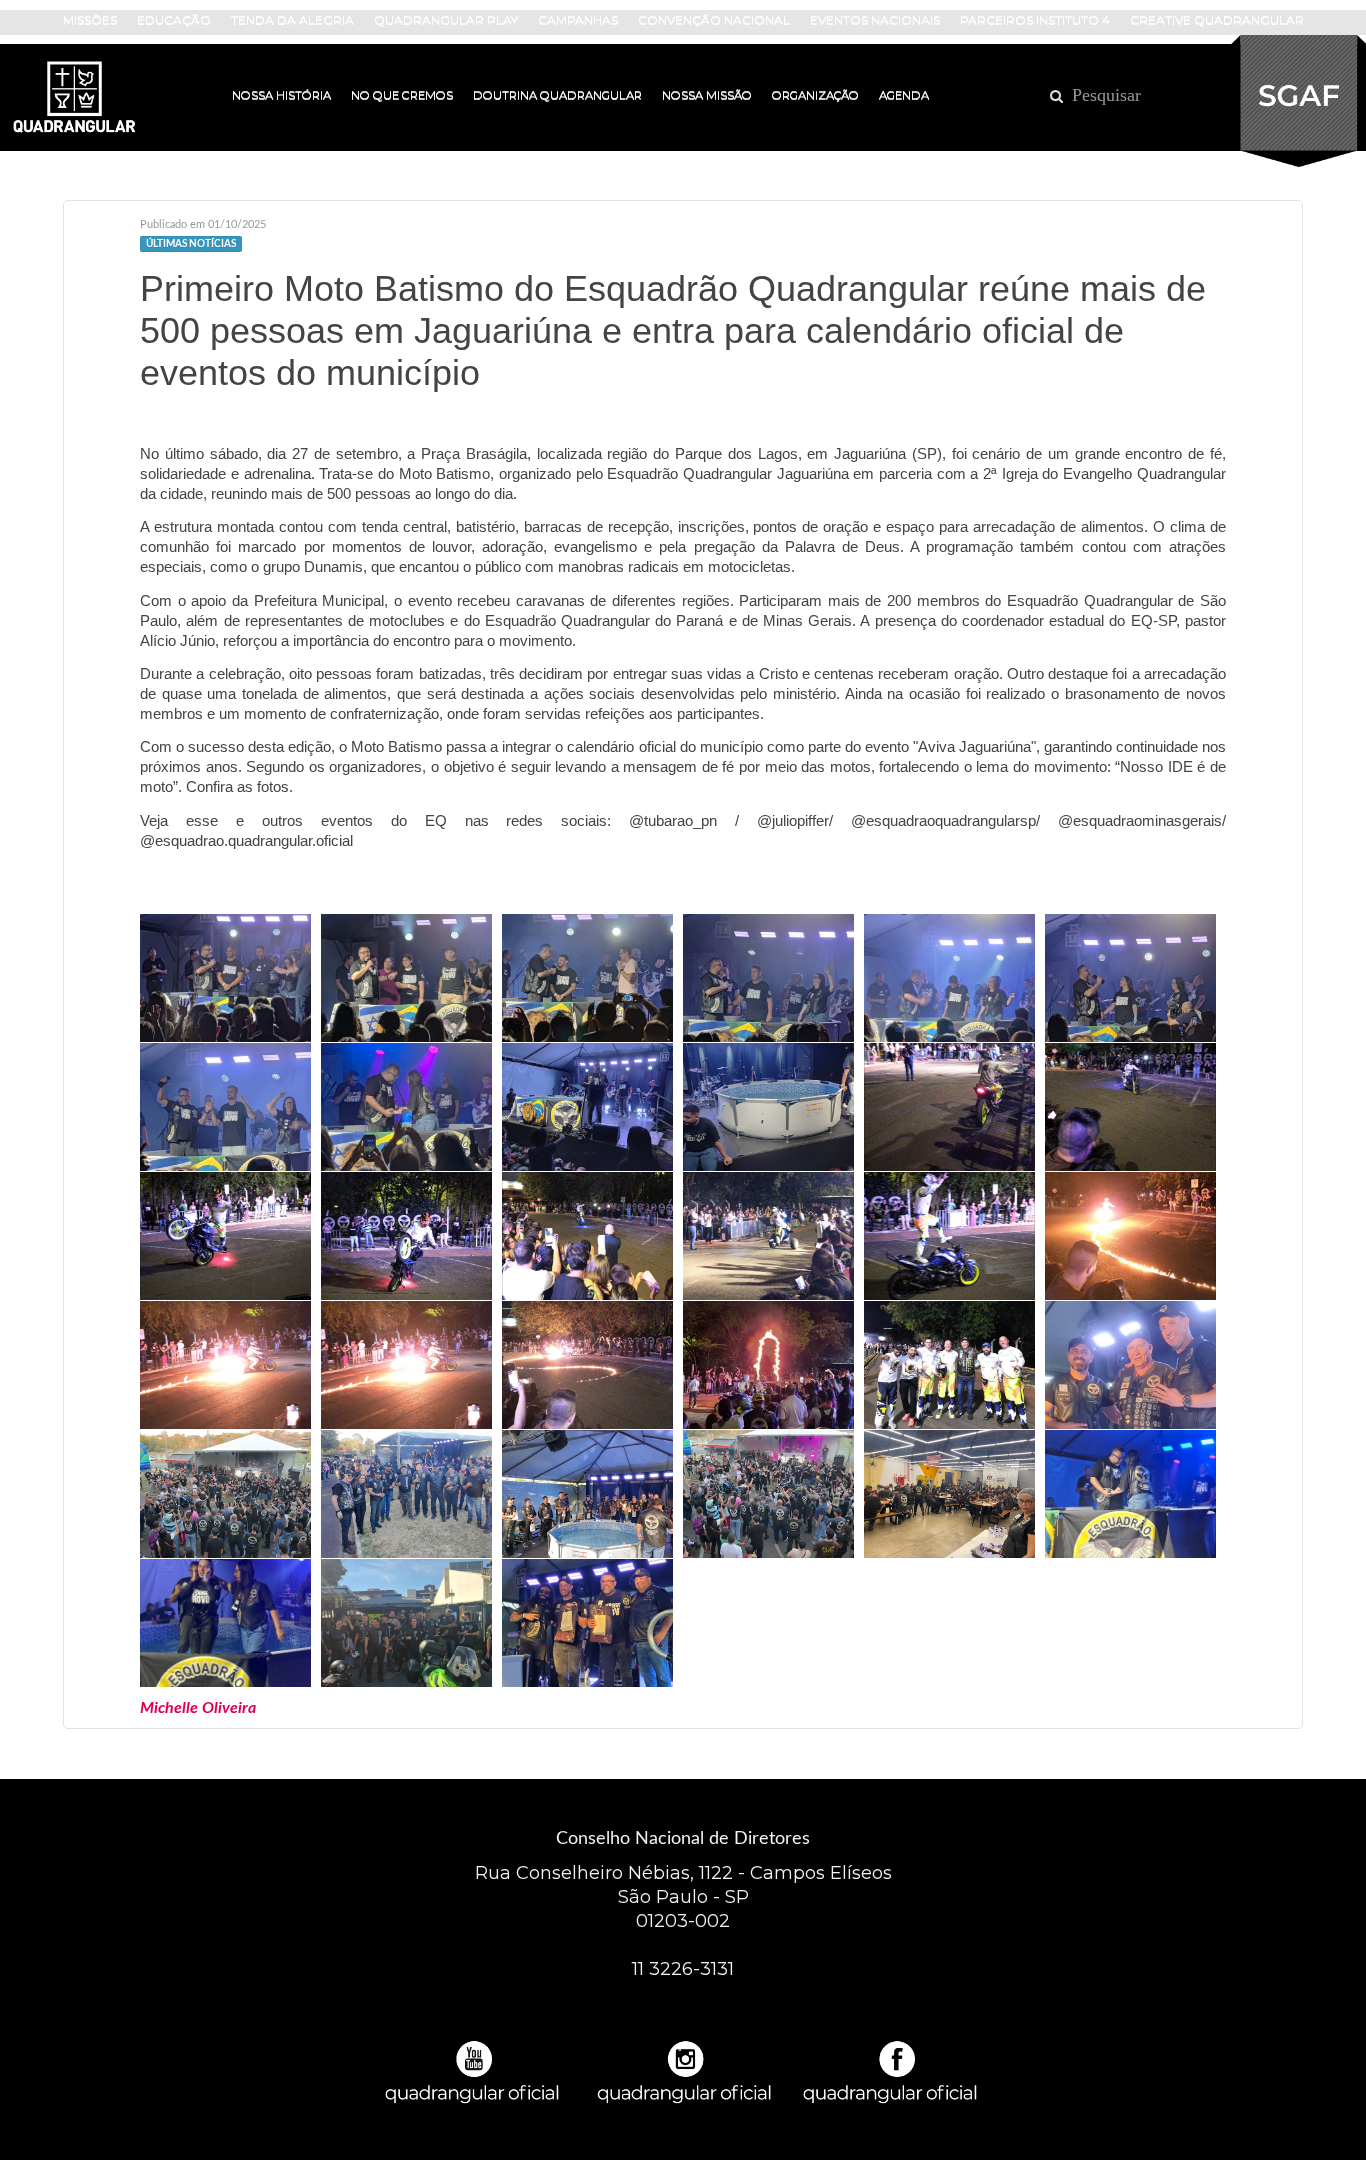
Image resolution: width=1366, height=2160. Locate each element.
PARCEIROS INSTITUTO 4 (1035, 19)
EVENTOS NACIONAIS (875, 19)
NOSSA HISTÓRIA (281, 95)
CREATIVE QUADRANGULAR (1217, 19)
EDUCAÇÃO (174, 19)
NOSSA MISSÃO (707, 95)
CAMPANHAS (578, 19)
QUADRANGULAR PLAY (446, 19)
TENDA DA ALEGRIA (292, 19)
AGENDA (904, 95)
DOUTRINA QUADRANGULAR (557, 95)
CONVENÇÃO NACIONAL (714, 19)
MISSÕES (90, 19)
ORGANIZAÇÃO (815, 95)
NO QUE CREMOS (402, 95)
